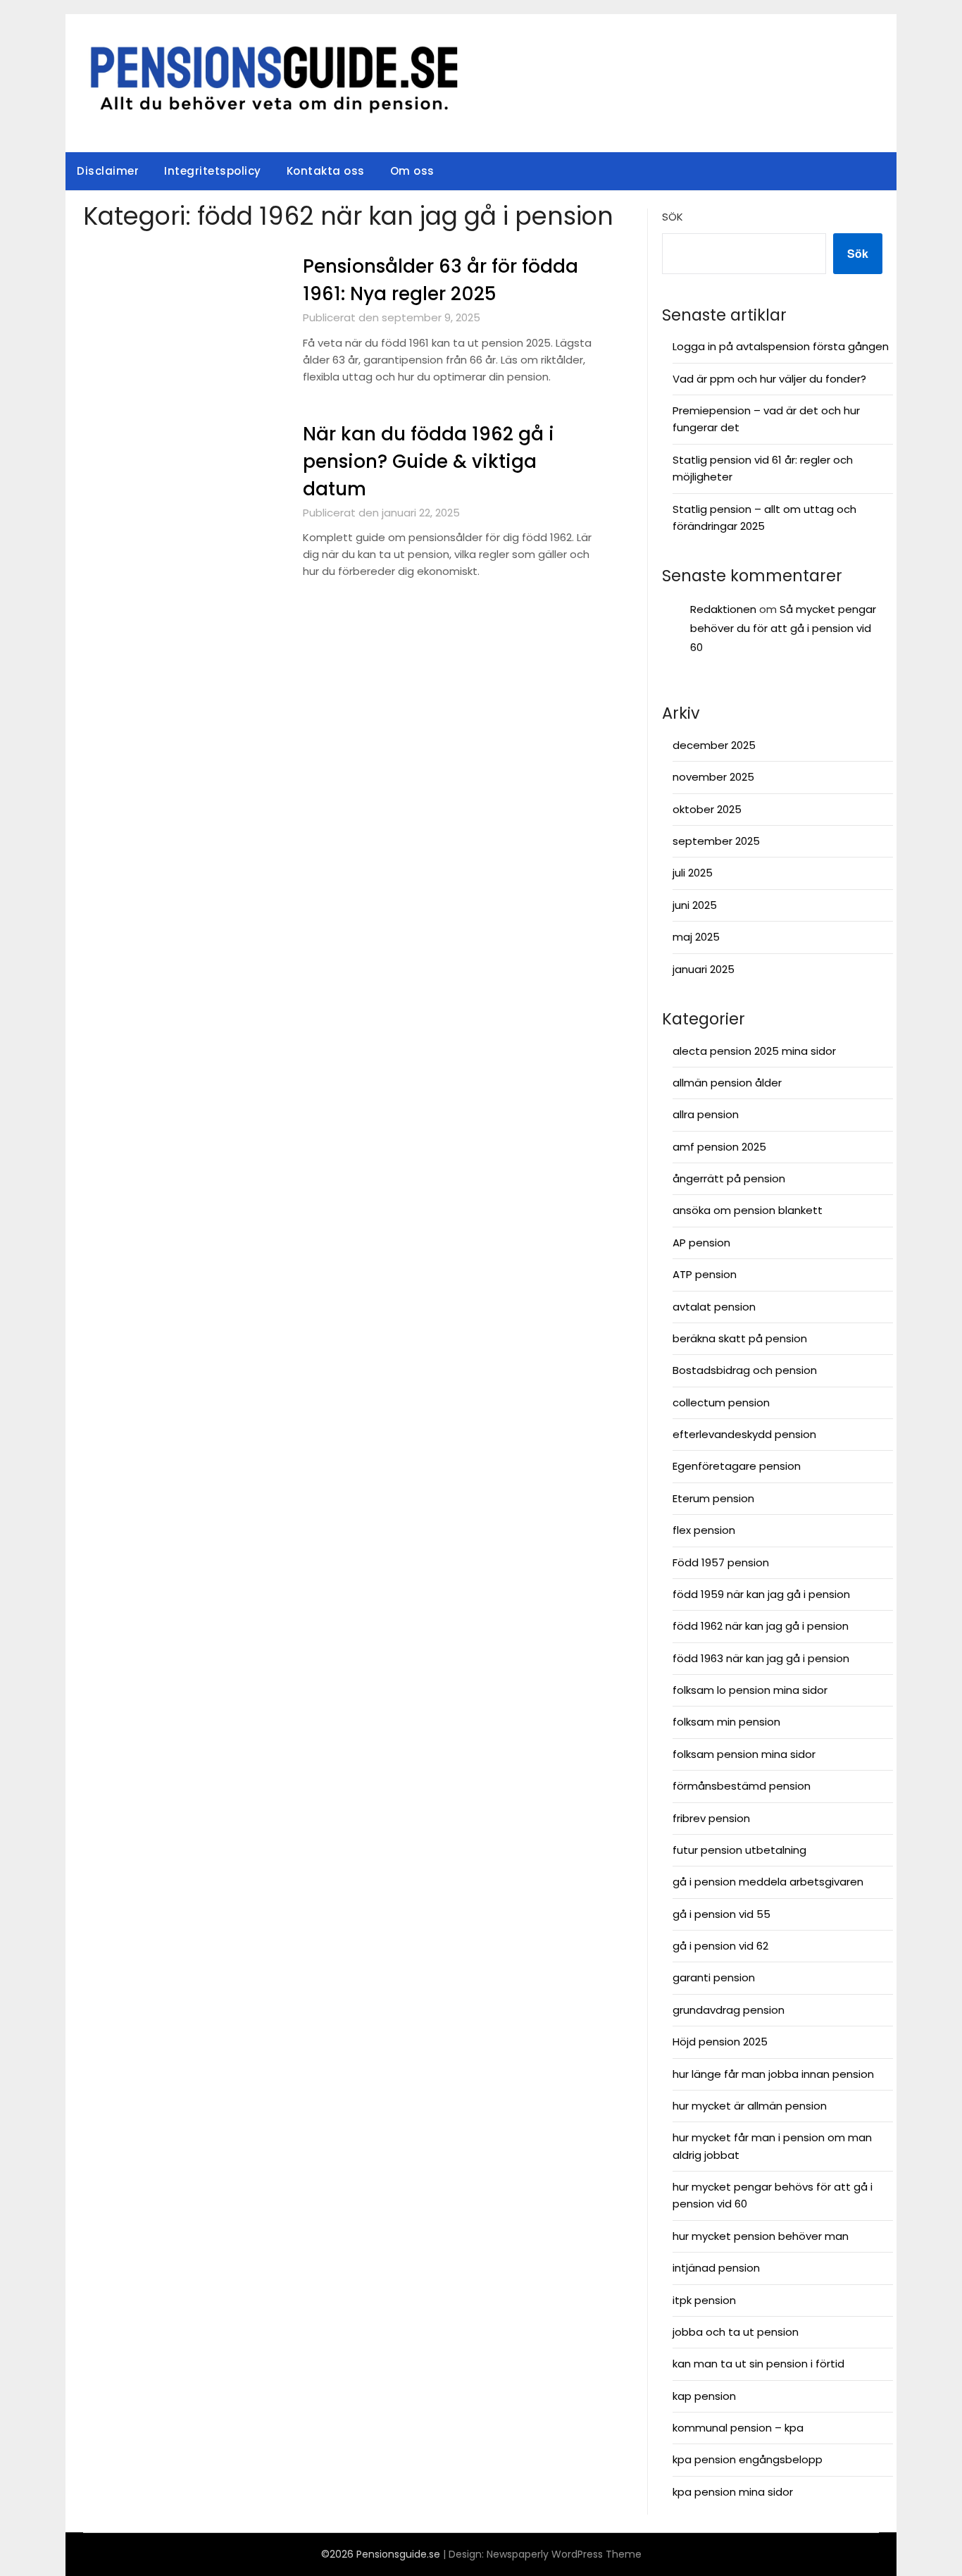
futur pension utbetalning (739, 1850)
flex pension (704, 1530)
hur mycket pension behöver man (761, 2236)
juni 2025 (695, 905)
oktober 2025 (707, 809)
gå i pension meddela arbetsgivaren (768, 1882)
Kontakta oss (326, 171)
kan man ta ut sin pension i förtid (758, 2364)
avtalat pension (714, 1307)
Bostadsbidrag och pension (745, 1370)
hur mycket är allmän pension (750, 2106)
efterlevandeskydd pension (744, 1434)
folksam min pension (726, 1722)
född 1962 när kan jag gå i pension (761, 1626)
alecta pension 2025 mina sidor (754, 1051)
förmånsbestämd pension (742, 1786)
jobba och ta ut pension (736, 2332)
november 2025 (713, 777)
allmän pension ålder (727, 1083)
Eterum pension (713, 1498)
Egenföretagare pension (737, 1466)
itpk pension (704, 2300)
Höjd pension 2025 (720, 2042)
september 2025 (716, 841)
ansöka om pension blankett (748, 1210)
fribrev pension (711, 1818)
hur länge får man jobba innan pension (773, 2074)
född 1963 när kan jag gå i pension (761, 1658)
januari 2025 (704, 969)
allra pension (706, 1114)
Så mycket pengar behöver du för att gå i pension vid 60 (783, 628)
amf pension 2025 (719, 1147)
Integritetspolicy (213, 171)
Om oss (412, 171)
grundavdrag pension (729, 2010)
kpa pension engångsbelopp (748, 2459)
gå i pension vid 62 (720, 1946)
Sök (673, 217)
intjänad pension (716, 2268)
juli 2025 (693, 873)
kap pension (704, 2396)
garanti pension (714, 1977)
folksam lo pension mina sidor (750, 1690)
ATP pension (705, 1274)
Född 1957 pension (721, 1562)
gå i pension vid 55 (721, 1914)
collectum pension (721, 1402)
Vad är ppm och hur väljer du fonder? (769, 379)
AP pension (701, 1243)
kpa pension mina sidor (733, 2492)
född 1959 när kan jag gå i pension (761, 1594)
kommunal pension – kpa (738, 2428)
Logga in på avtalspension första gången (781, 346)
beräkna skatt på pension (740, 1338)
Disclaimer (108, 171)
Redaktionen (723, 609)
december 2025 (714, 745)
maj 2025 (696, 937)
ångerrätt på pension (729, 1178)
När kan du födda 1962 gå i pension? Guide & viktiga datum (429, 462)
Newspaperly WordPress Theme (564, 2554)
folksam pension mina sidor (744, 1754)
